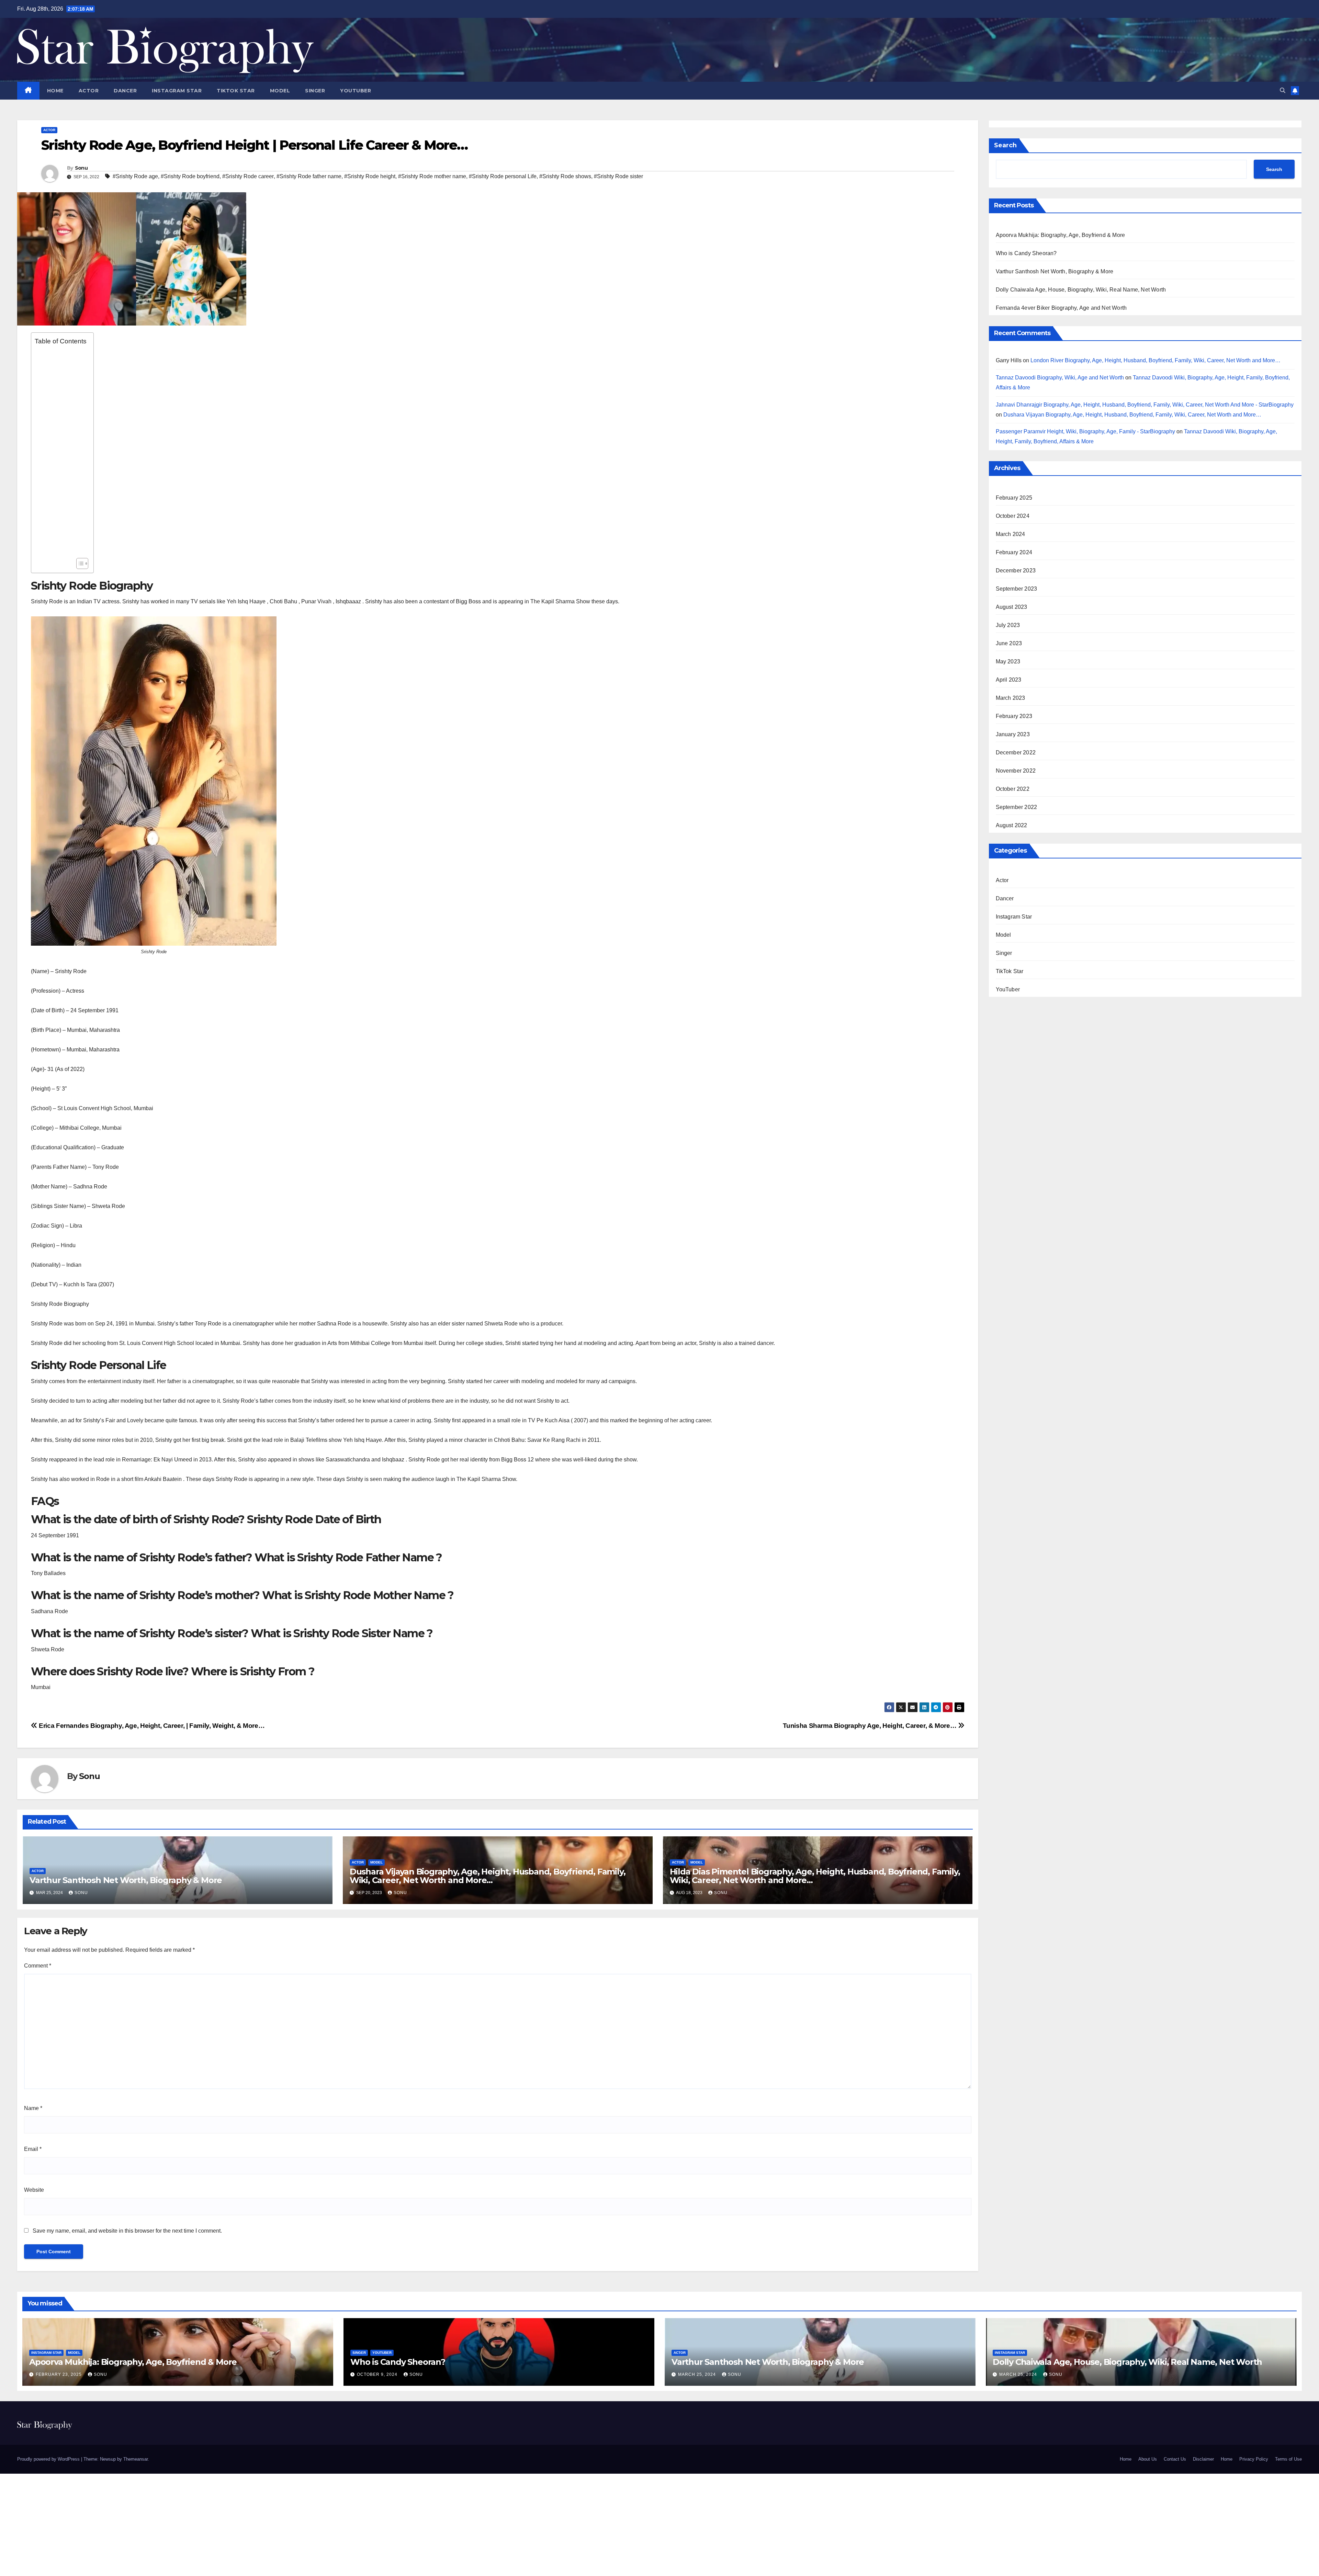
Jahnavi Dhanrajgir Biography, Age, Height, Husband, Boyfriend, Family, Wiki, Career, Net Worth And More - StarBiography (1145, 404)
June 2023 (1009, 643)
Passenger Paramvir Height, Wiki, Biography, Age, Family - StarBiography (1085, 431)
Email (33, 2149)
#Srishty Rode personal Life (503, 176)
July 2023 (1008, 625)
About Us (1148, 2459)
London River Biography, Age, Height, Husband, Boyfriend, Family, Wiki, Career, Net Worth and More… (1155, 360)
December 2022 (1016, 753)
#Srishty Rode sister (618, 176)
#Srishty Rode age (135, 176)
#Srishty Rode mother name (432, 176)
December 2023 (1016, 571)
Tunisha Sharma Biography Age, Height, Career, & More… (870, 1726)
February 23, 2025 (59, 2374)
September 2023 (1017, 589)
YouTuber (356, 91)
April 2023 (1009, 680)
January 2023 (1013, 734)
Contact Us (1175, 2459)
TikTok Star (236, 91)
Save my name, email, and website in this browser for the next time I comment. (127, 2231)
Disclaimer (1203, 2459)
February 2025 (1014, 498)
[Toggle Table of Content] (79, 563)
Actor (89, 91)
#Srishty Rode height (370, 176)
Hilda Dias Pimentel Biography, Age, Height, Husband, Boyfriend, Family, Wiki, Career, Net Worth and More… (815, 1876)
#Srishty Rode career (248, 176)
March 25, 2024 (698, 2374)
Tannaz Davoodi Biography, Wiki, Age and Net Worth (1060, 378)
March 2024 (1011, 534)
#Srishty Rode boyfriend (190, 176)
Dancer (125, 91)
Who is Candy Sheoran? (1026, 253)
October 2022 (1013, 789)
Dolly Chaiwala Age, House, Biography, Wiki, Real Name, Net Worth (1081, 290)
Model (280, 91)
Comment (38, 1966)
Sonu (81, 168)
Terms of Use (1288, 2459)
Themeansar (136, 2459)
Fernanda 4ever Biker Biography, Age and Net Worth (1061, 308)
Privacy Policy (1254, 2459)
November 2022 (1016, 771)
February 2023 (1014, 716)
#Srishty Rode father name (309, 176)
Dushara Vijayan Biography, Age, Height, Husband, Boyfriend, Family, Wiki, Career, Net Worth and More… (488, 1876)
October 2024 (1013, 516)
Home (55, 91)
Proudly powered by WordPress (49, 2459)
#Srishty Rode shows (565, 176)
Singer (315, 91)
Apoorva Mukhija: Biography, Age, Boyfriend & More (1061, 235)
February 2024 (1014, 552)
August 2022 (1012, 825)
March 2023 (1011, 698)
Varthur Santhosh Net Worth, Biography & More (126, 1880)
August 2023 (1012, 607)
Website (34, 2190)
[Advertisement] (61, 452)
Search (1005, 145)
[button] (1283, 90)
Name (33, 2108)
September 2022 (1017, 807)
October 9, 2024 (378, 2374)
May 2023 (1008, 662)
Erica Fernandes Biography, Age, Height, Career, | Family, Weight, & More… (151, 1726)
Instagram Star (177, 91)
